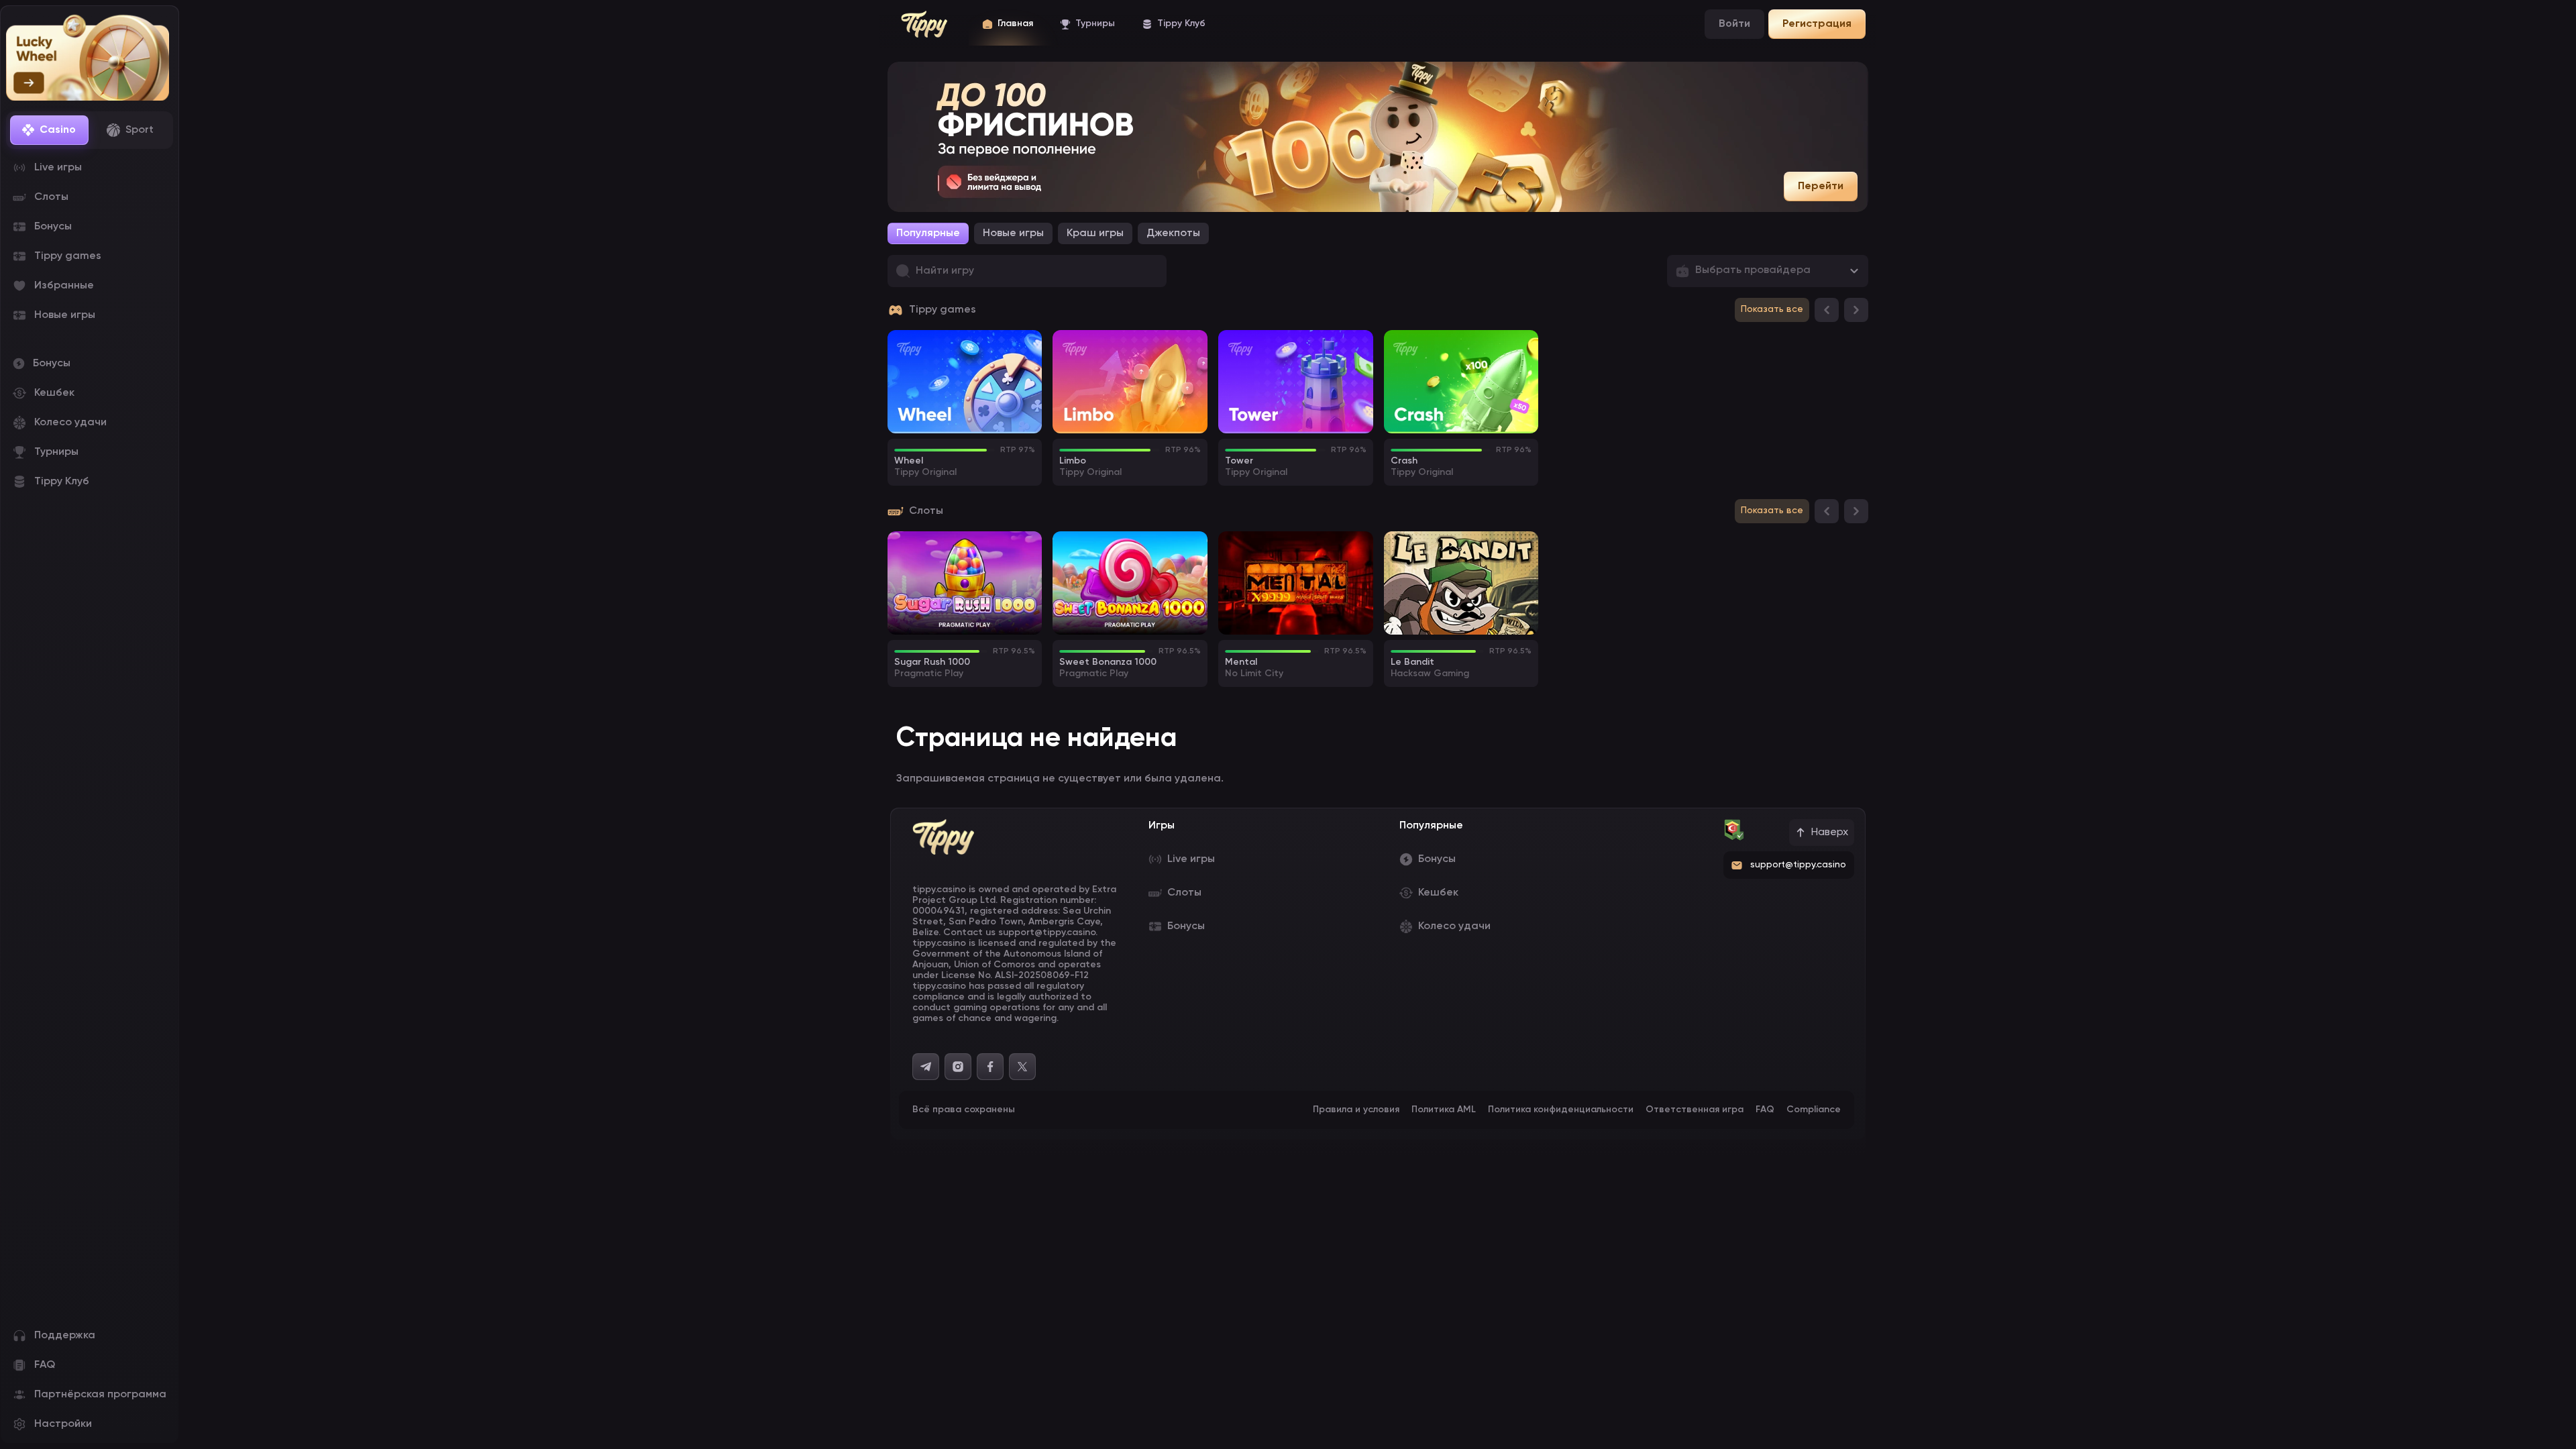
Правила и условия (1356, 1110)
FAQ (1765, 1110)
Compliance (1814, 1110)
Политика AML (1444, 1110)
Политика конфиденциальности (1561, 1110)
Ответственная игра (1695, 1110)
